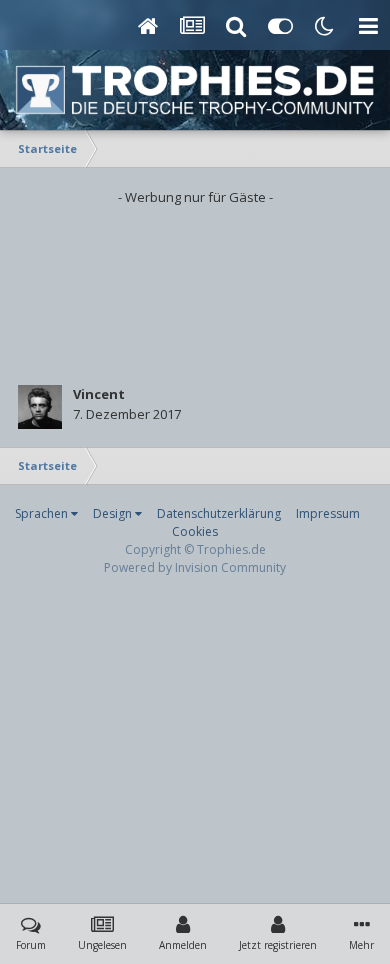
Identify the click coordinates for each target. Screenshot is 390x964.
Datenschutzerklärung (219, 513)
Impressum (328, 513)
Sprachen (43, 513)
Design (114, 513)
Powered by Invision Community (195, 567)
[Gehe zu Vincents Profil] (40, 407)
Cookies (195, 531)
